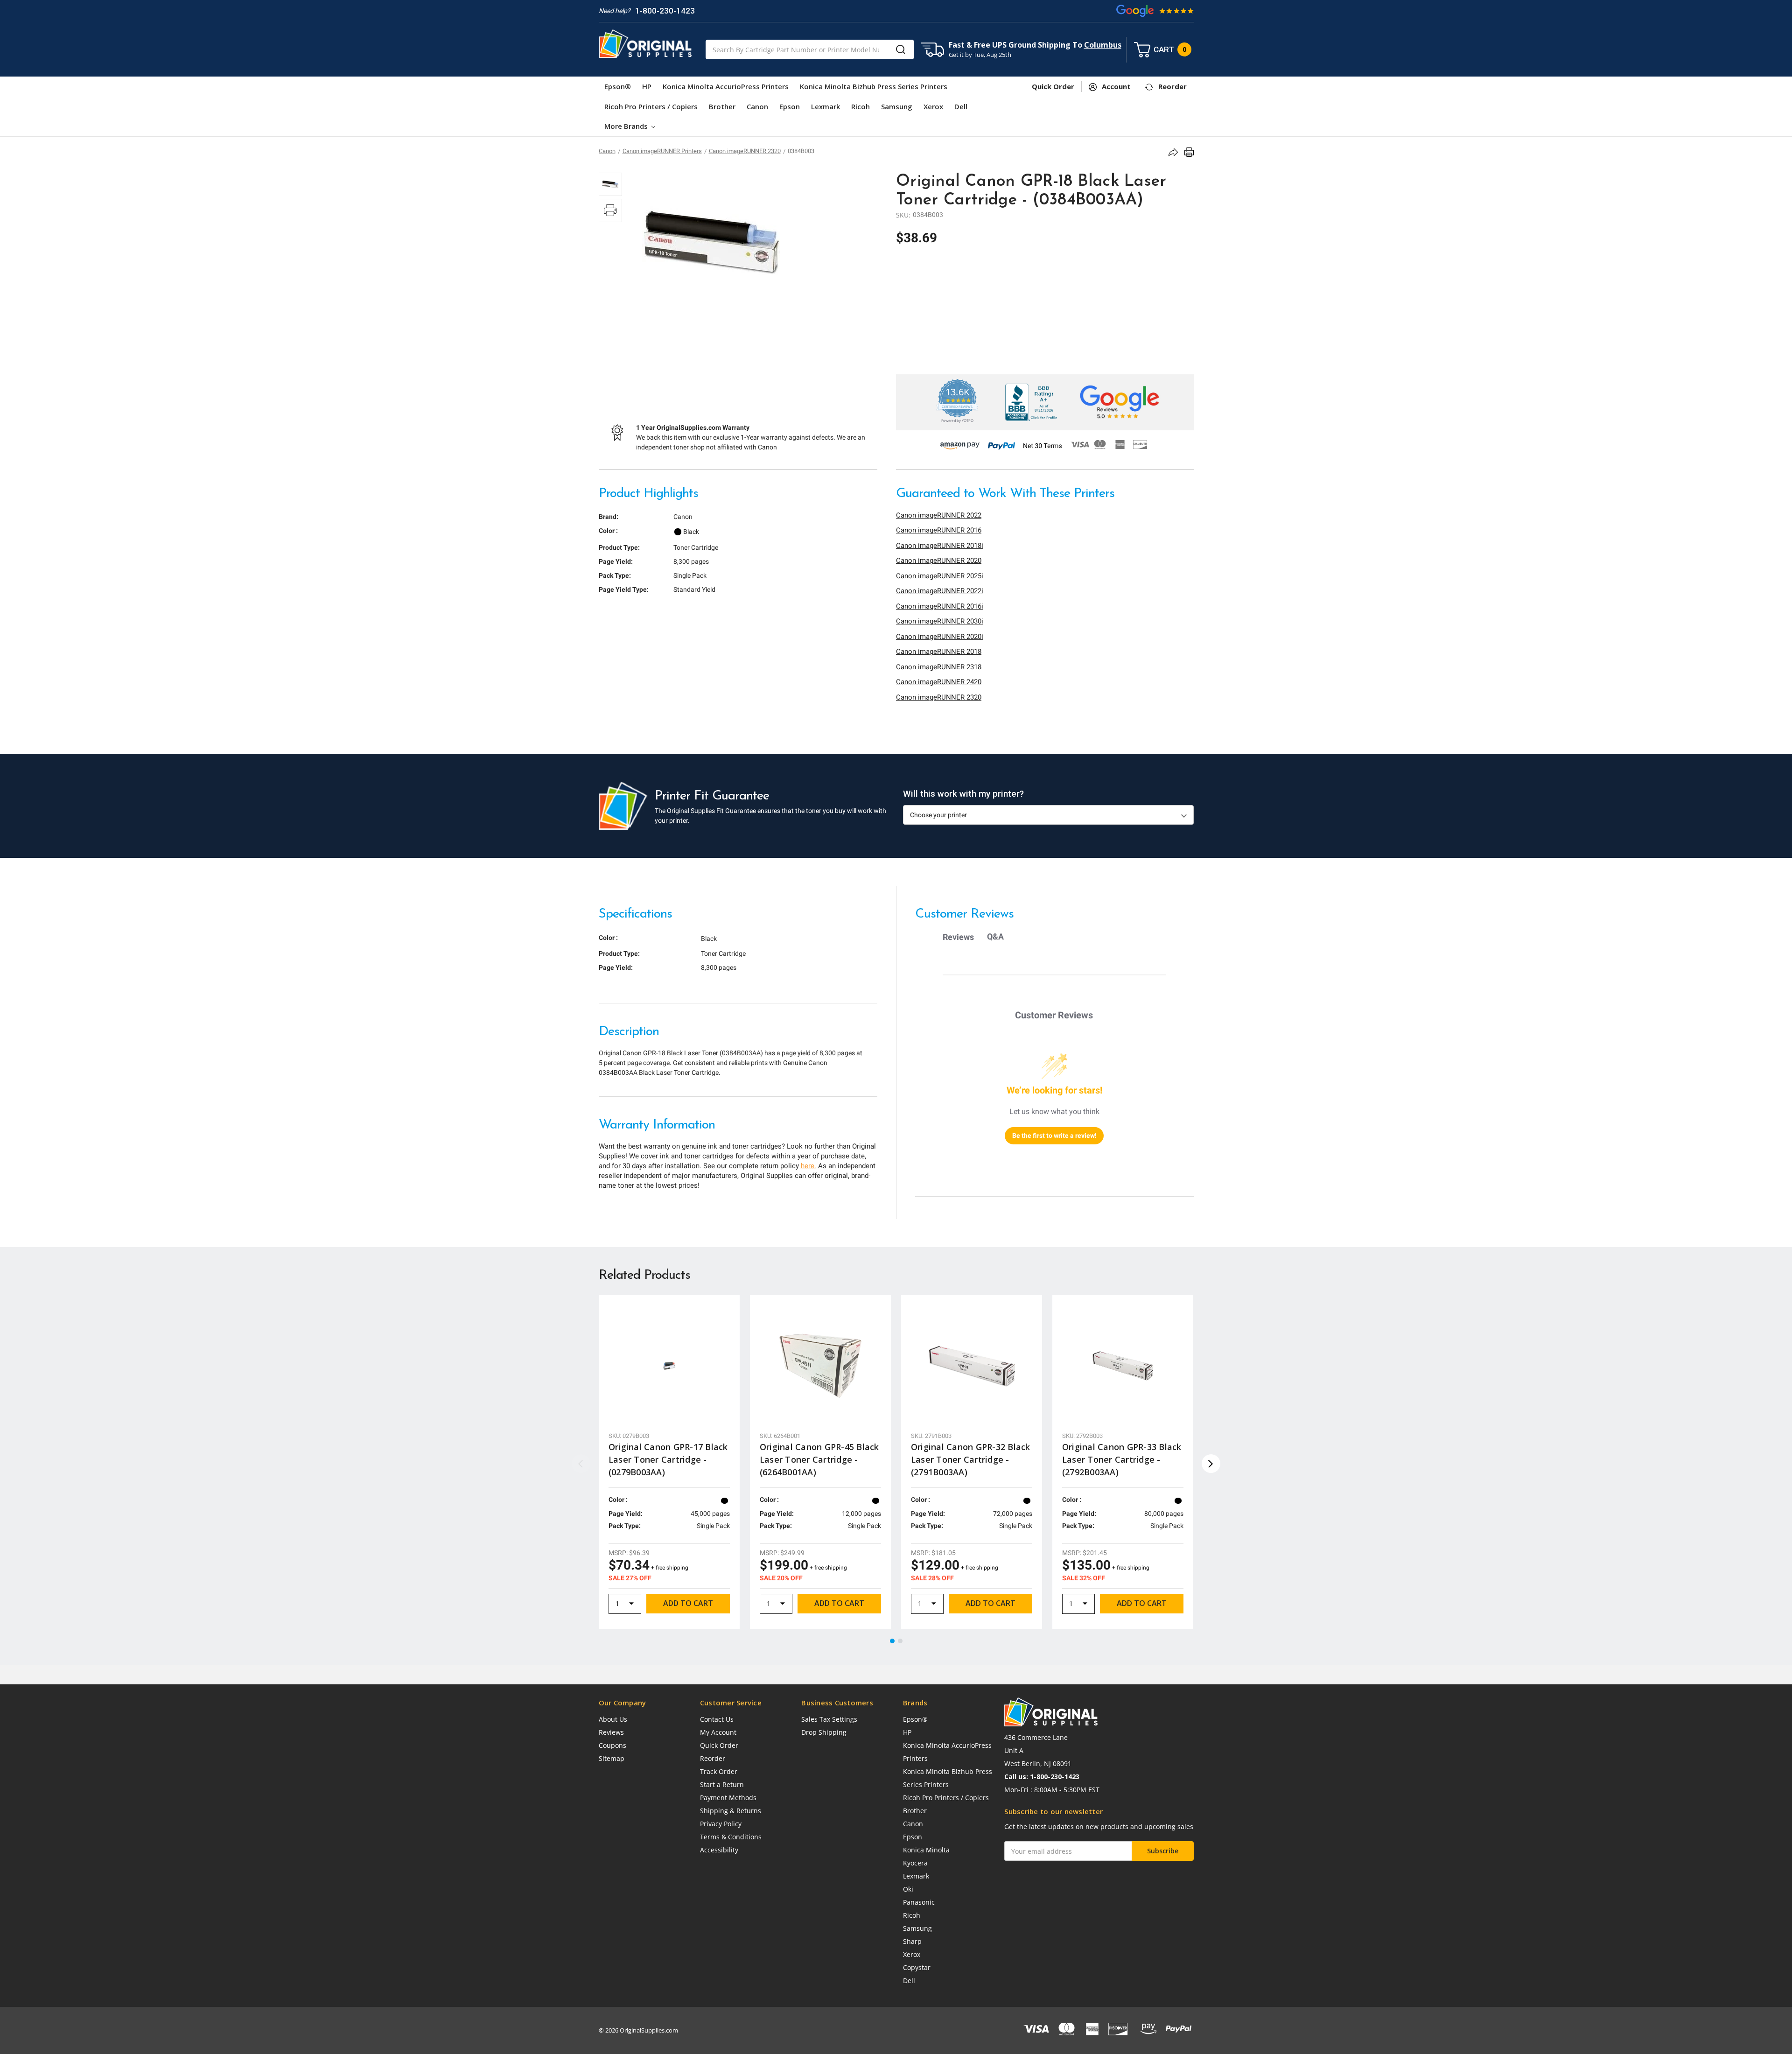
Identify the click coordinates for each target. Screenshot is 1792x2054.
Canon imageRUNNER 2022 (939, 515)
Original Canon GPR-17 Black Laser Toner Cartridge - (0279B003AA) (668, 1459)
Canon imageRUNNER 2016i (940, 606)
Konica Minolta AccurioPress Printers (726, 86)
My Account (718, 1732)
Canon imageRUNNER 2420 (939, 682)
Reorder (713, 1758)
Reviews (611, 1732)
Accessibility (719, 1850)
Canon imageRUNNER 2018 (939, 652)
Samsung (897, 106)
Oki (908, 1889)
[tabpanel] (669, 1462)
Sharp (912, 1941)
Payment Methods (728, 1798)
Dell (961, 106)
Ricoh (861, 106)
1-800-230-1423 (665, 11)
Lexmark (826, 106)
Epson (790, 106)
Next (1211, 1464)
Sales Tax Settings (829, 1719)
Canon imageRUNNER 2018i (940, 546)
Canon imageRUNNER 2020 (939, 561)
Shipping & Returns (731, 1811)
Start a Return (722, 1784)
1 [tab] (893, 1641)
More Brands (627, 126)
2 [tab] (901, 1641)
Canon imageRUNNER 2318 (939, 667)
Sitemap (612, 1758)
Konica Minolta (926, 1850)
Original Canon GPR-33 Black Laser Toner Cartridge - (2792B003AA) (1122, 1459)
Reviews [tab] (958, 937)
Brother (722, 106)
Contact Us (717, 1719)
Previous (581, 1464)
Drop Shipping (824, 1732)
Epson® (618, 86)
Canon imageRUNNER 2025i (940, 576)
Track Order (719, 1771)
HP (647, 86)
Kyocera (915, 1863)
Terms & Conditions (731, 1837)
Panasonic (919, 1902)
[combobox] (810, 49)
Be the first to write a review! (1054, 1136)
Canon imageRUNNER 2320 (939, 697)
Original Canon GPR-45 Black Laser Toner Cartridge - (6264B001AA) (819, 1459)
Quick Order (719, 1745)
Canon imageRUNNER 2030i (940, 621)
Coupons (612, 1745)
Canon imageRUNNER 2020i (940, 637)
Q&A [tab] (995, 936)
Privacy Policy (721, 1824)
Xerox (933, 106)
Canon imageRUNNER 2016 (939, 530)
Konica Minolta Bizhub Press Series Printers (874, 86)
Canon (757, 106)
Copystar (917, 1967)
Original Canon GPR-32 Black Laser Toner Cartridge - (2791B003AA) (971, 1459)
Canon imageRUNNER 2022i (940, 591)
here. (808, 1166)
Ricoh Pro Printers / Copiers (651, 106)
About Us (613, 1719)
